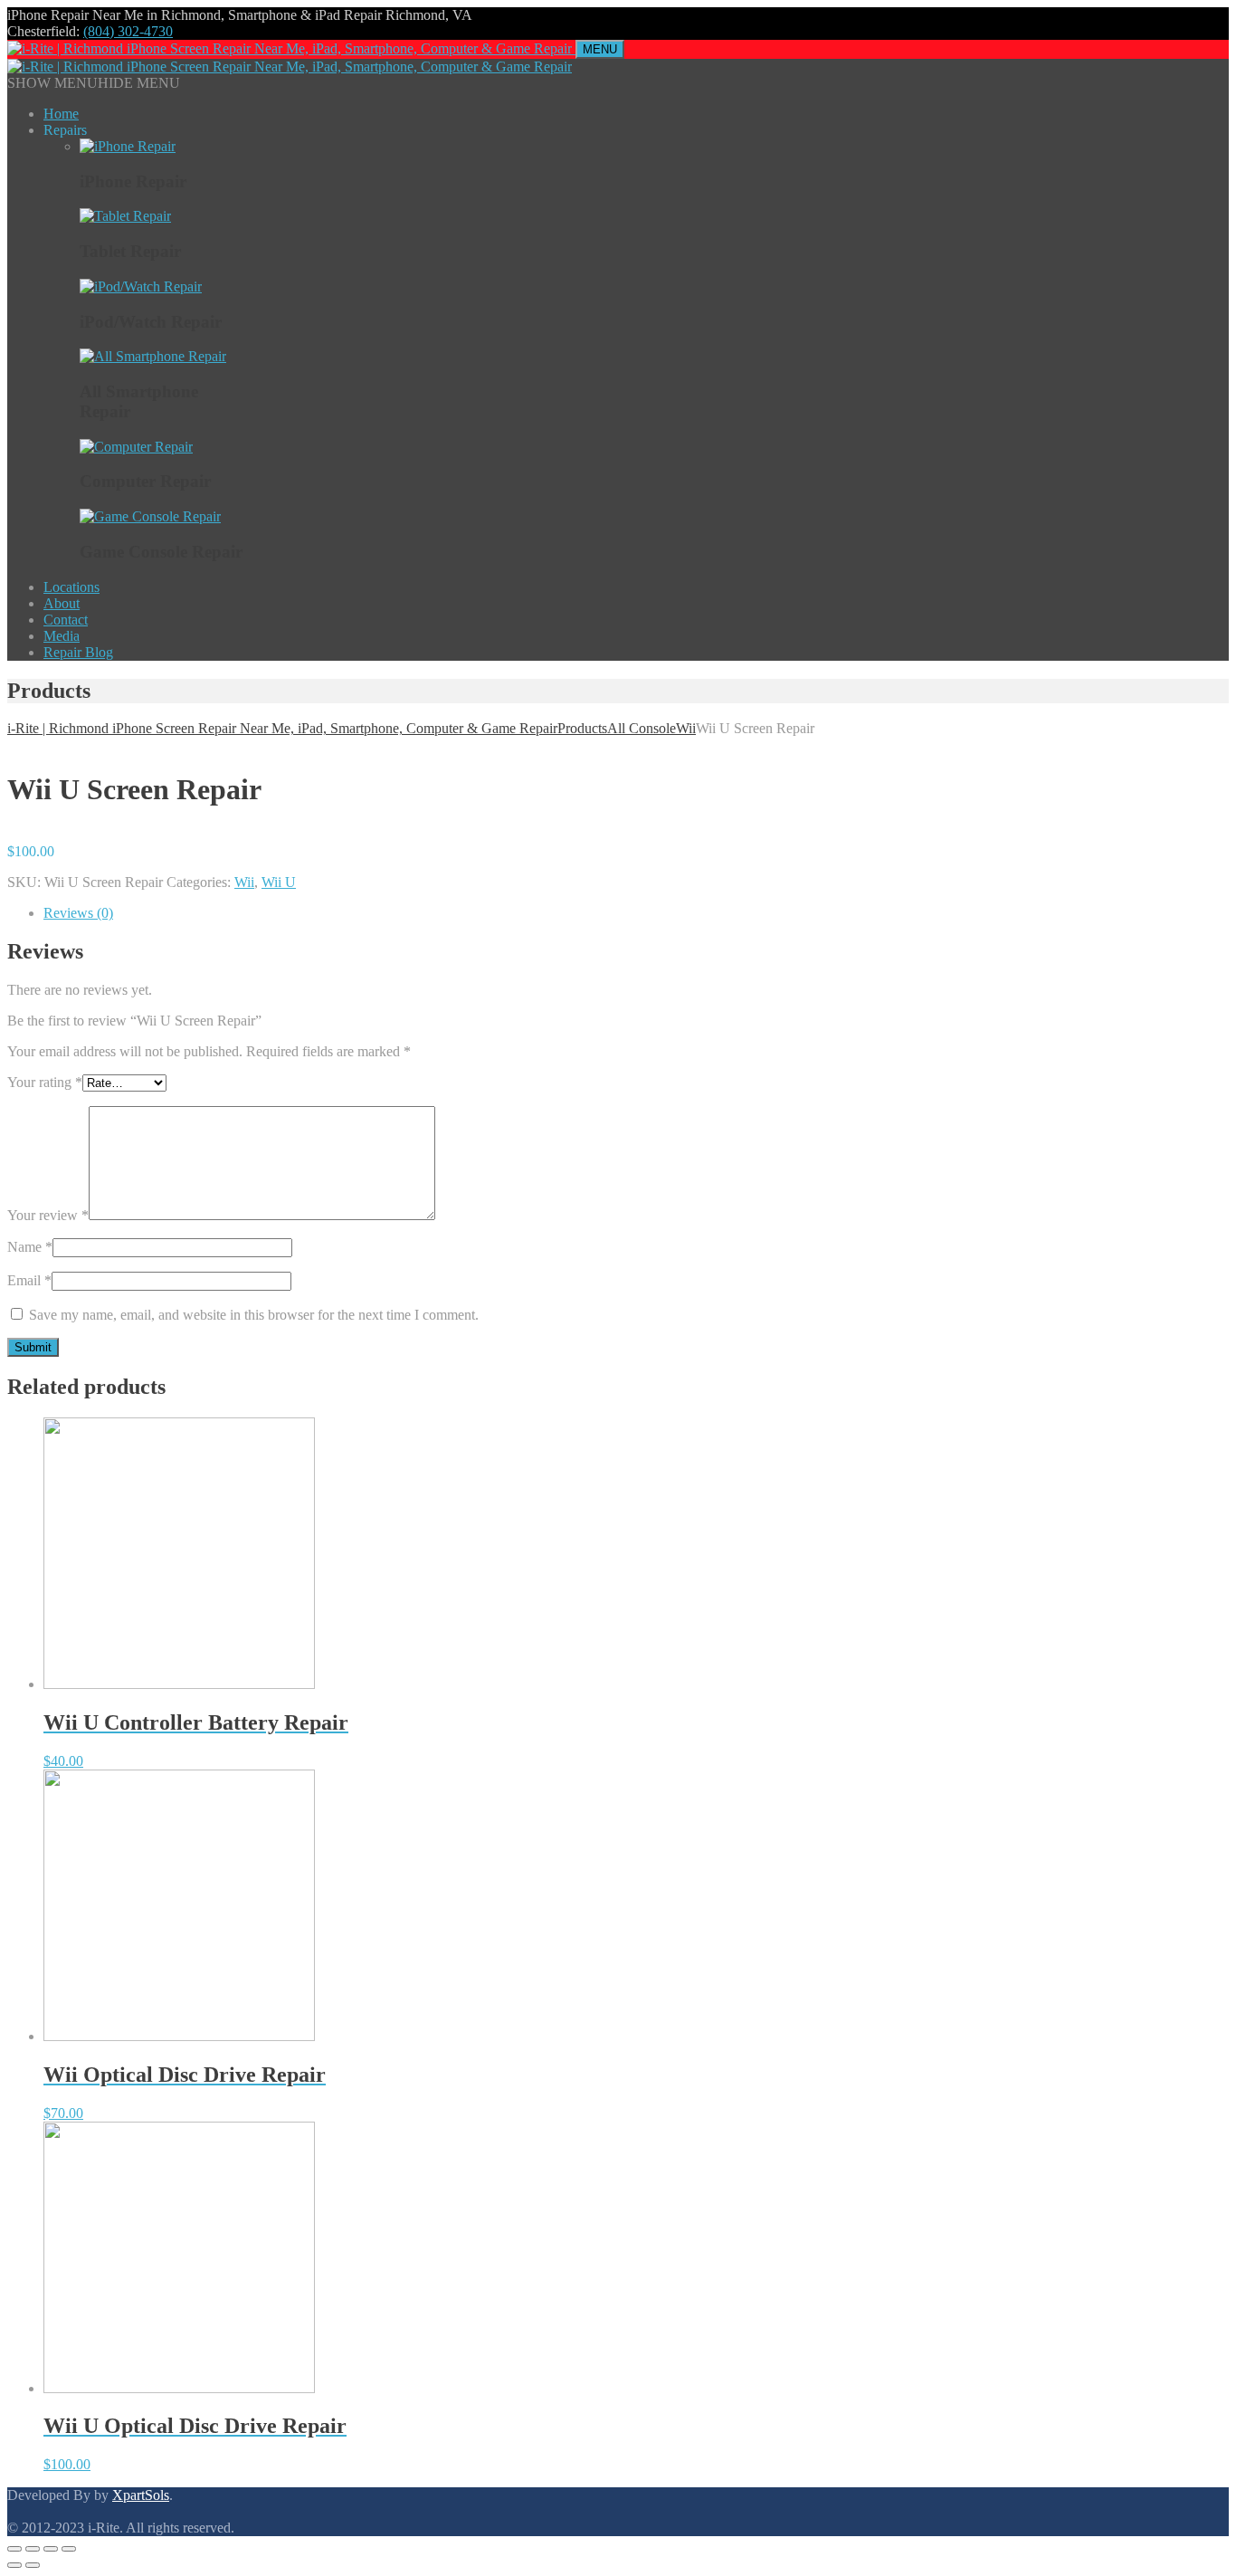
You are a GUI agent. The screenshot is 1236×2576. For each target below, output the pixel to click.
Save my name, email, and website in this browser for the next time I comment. (254, 1315)
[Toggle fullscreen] (51, 2549)
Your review (48, 1215)
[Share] (33, 2549)
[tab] (636, 913)
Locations (71, 587)
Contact (66, 620)
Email (29, 1280)
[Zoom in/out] (69, 2549)
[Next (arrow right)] (33, 2565)
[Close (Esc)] (14, 2549)
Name (30, 1247)
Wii (244, 882)
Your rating (45, 1082)
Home (61, 114)
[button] (94, 83)
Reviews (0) (78, 913)
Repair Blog (78, 652)
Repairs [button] (65, 130)
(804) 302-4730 (128, 31)
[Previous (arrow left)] (14, 2565)
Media (62, 636)
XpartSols (141, 2495)
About (62, 603)
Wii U (279, 882)
